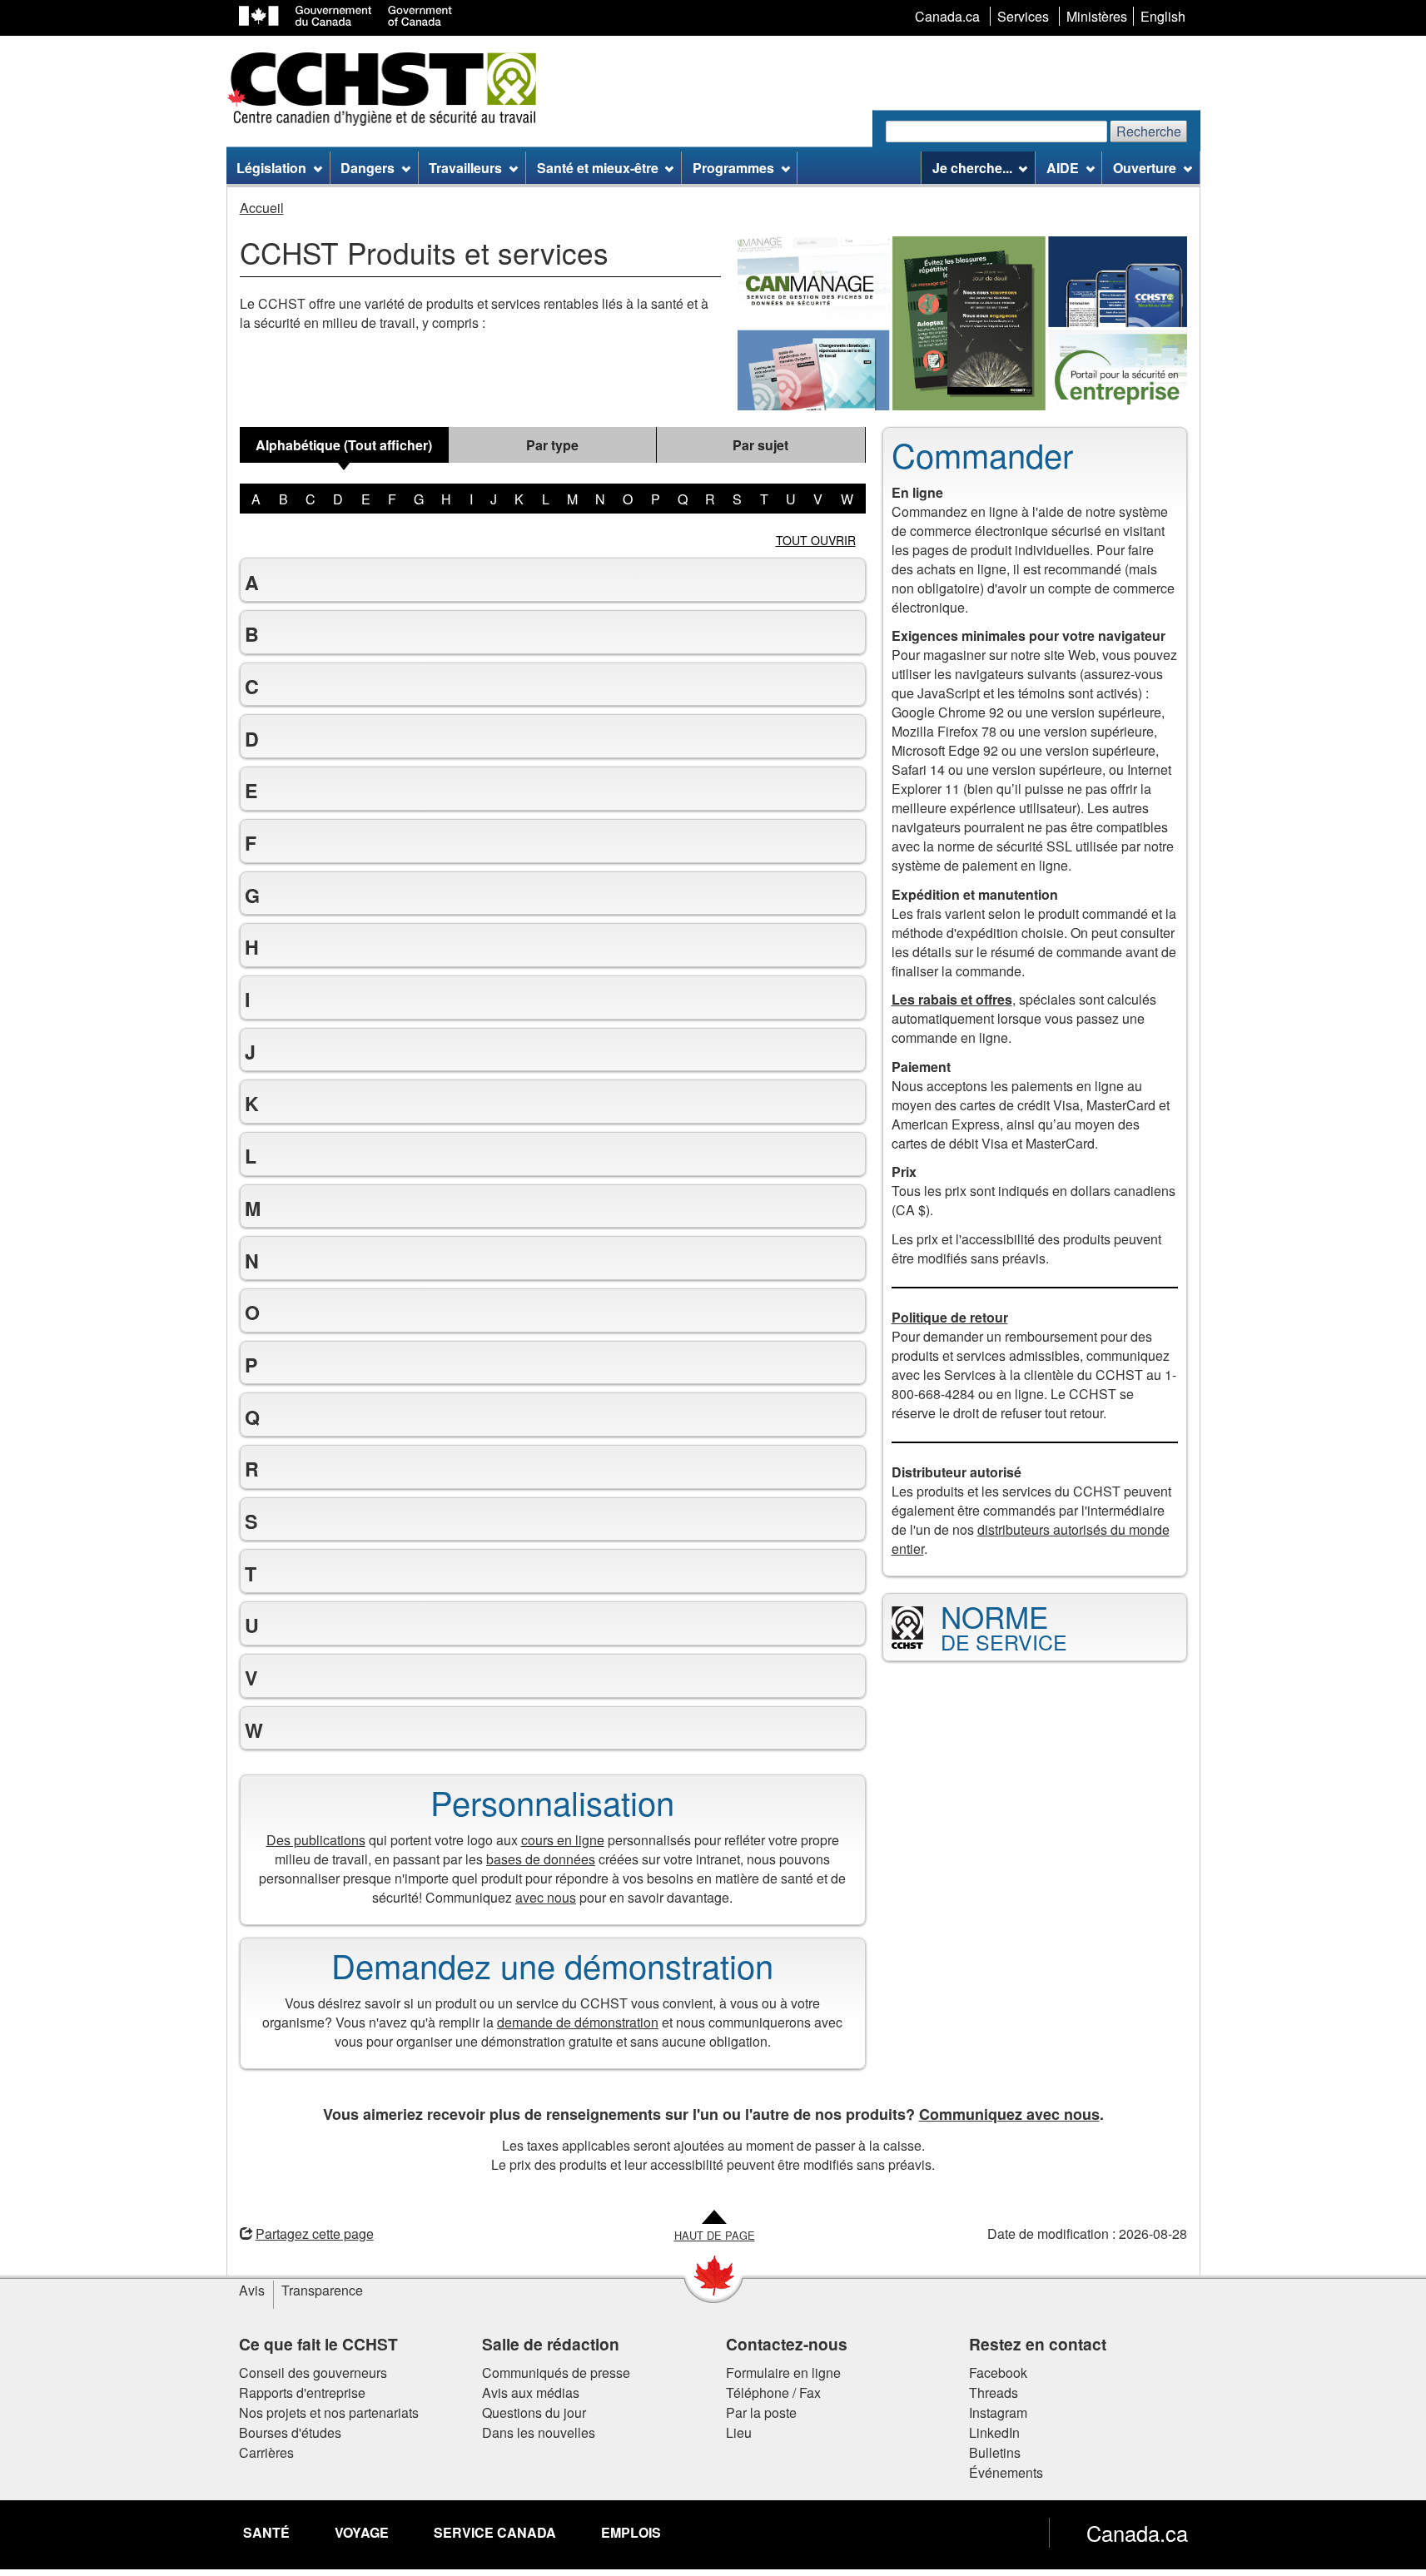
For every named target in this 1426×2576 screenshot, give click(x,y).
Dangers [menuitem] (368, 168)
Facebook (998, 2373)
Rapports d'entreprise (302, 2392)
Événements (1006, 2472)
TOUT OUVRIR (816, 540)
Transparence (322, 2290)
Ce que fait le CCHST (318, 2344)
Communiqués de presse (556, 2373)
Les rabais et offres (952, 999)
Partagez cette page (315, 2234)
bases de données (541, 1859)
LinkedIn (994, 2432)
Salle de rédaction (551, 2344)
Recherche (1149, 131)
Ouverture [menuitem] (1145, 168)
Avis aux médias (531, 2392)
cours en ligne (563, 1840)
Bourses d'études (290, 2432)
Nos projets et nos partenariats (329, 2412)
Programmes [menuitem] (733, 168)
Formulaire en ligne (783, 2373)
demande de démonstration (578, 2022)
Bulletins (995, 2452)
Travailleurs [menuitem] (465, 168)
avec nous (546, 1897)
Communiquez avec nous (1009, 2114)
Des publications (316, 1840)
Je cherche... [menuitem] (972, 168)
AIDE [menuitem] (1063, 168)
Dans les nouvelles (539, 2432)
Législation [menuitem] (271, 168)
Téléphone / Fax (773, 2392)
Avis (252, 2290)
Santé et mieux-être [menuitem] (598, 168)
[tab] (344, 445)
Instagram (998, 2412)
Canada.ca (1137, 2533)
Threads (994, 2392)
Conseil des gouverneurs (313, 2373)
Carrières (266, 2452)
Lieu (739, 2432)
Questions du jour (534, 2412)
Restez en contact (1038, 2344)
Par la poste (761, 2412)
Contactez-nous (787, 2344)
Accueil (262, 208)
